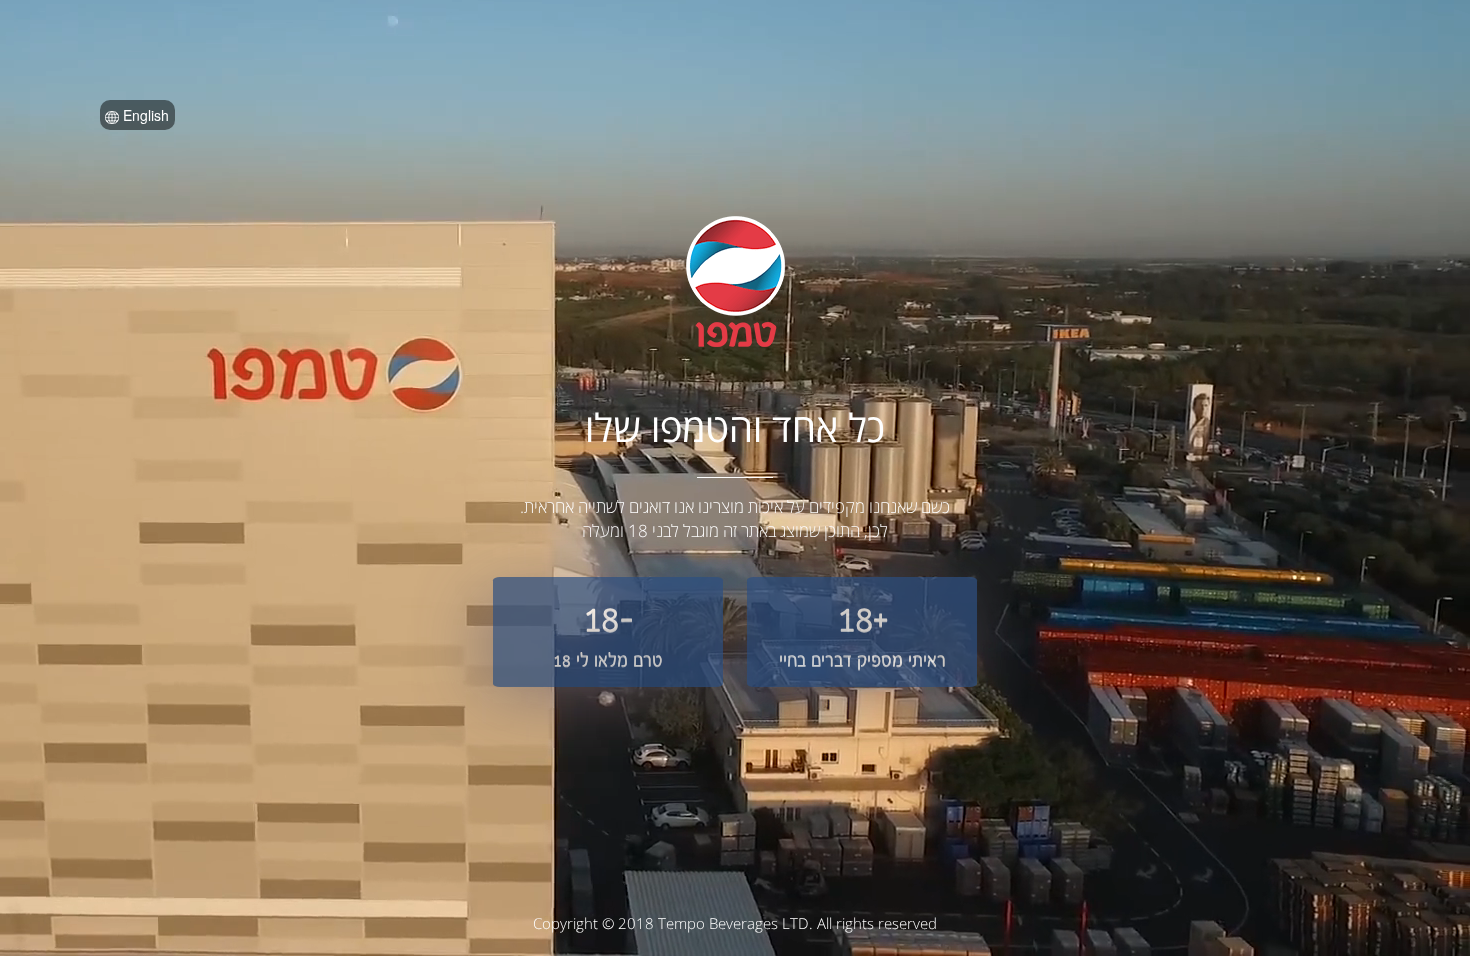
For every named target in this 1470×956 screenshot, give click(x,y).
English (144, 115)
